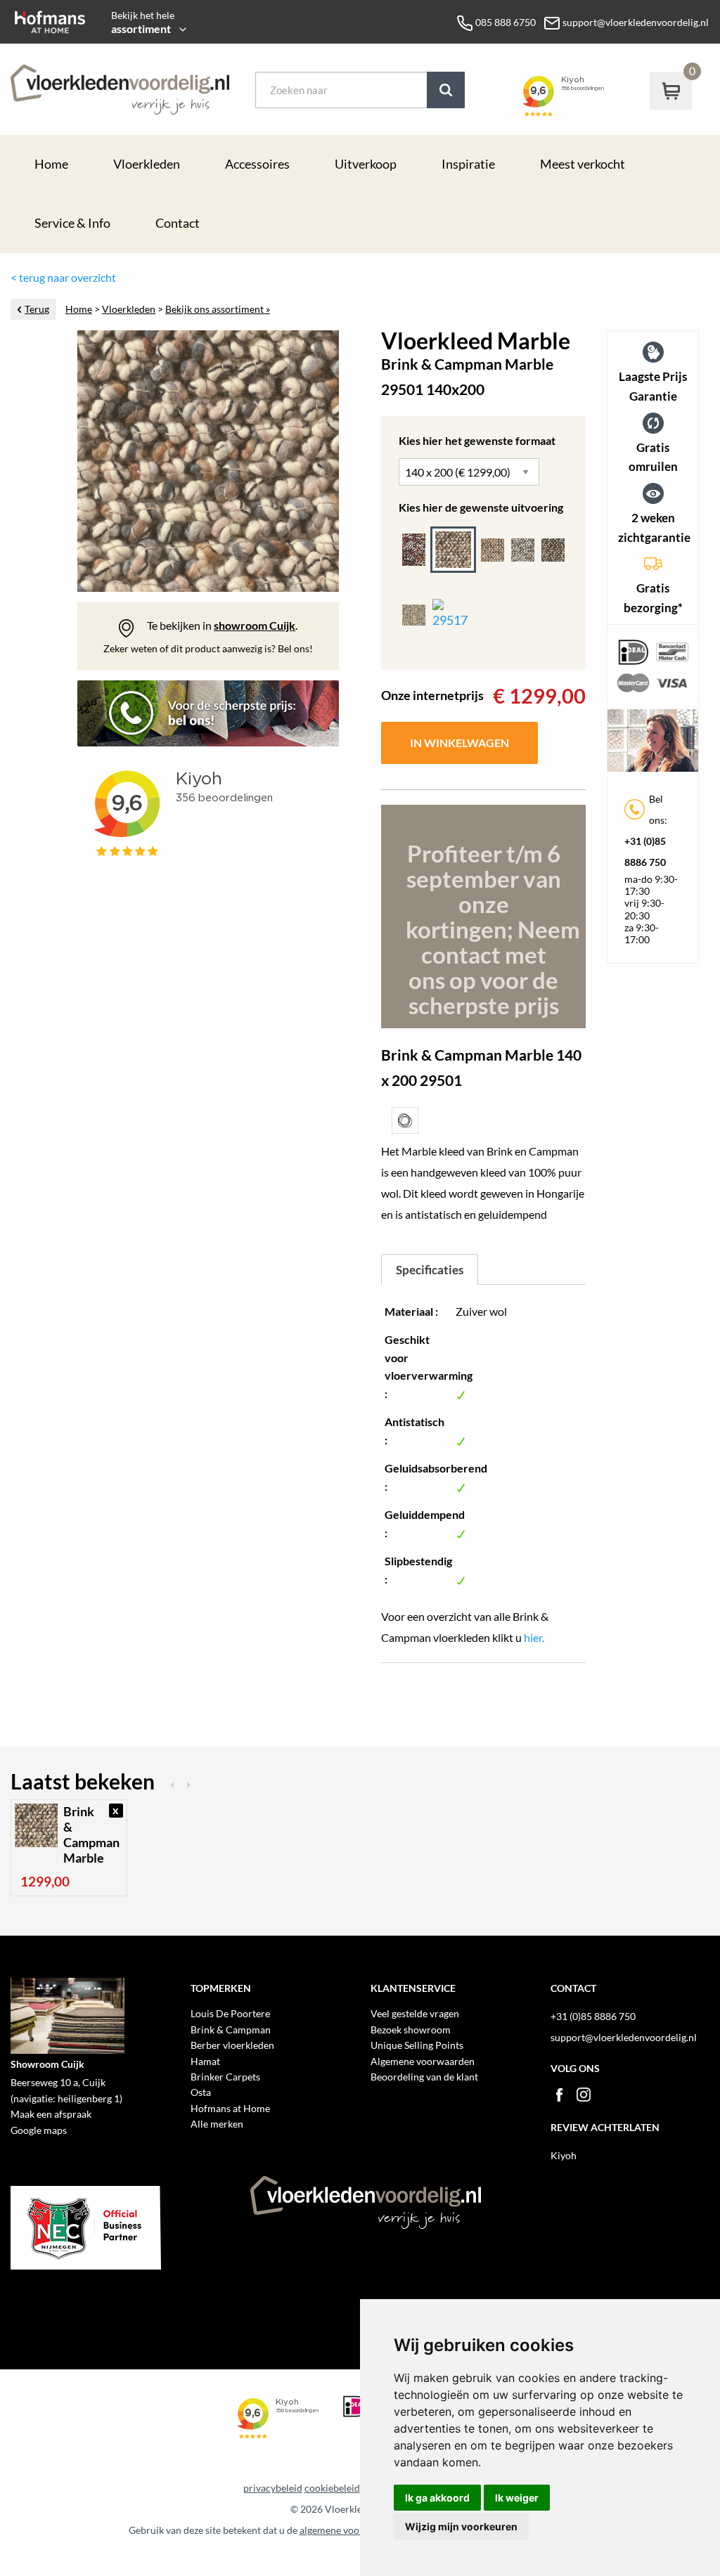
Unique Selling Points (417, 2045)
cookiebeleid (332, 2488)
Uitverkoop (366, 164)
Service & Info (72, 223)
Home (51, 164)
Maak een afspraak (51, 2114)
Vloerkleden (147, 164)
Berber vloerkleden (232, 2045)
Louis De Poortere (230, 2013)
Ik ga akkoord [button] (437, 2498)
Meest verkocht (583, 164)
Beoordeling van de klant (424, 2077)
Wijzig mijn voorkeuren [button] (461, 2526)
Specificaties (430, 1270)
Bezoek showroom (411, 2030)
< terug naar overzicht (63, 277)
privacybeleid (273, 2488)
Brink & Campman (231, 2030)
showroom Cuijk (255, 625)
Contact (178, 223)
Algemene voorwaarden (423, 2061)
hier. (534, 1637)
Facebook (559, 2095)
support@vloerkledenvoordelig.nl (624, 2037)
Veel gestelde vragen (415, 2013)
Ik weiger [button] (517, 2498)
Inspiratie (468, 164)
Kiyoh (564, 2155)
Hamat (205, 2061)
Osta (201, 2092)
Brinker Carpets (225, 2077)
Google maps (39, 2130)
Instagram (584, 2095)
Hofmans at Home (230, 2108)
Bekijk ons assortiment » (218, 309)
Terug (37, 309)
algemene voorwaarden (351, 2530)
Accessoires (257, 164)
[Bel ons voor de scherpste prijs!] (208, 719)
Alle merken (217, 2124)
